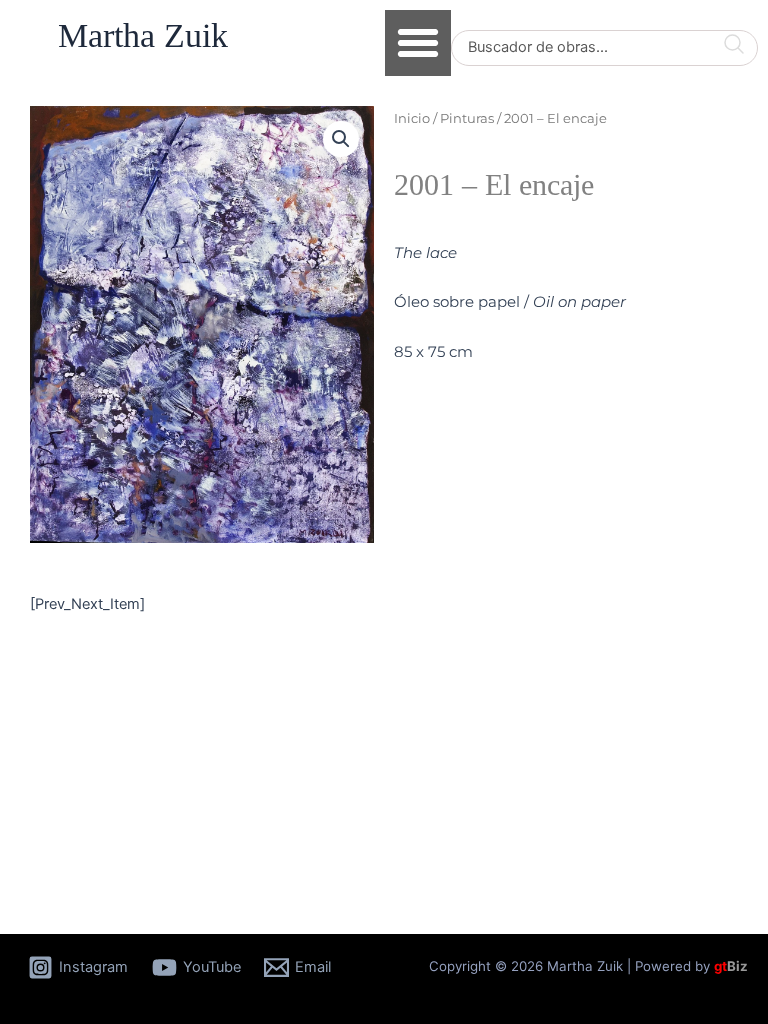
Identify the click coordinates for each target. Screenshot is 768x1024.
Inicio (412, 118)
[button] (418, 43)
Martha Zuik (143, 35)
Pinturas (467, 118)
